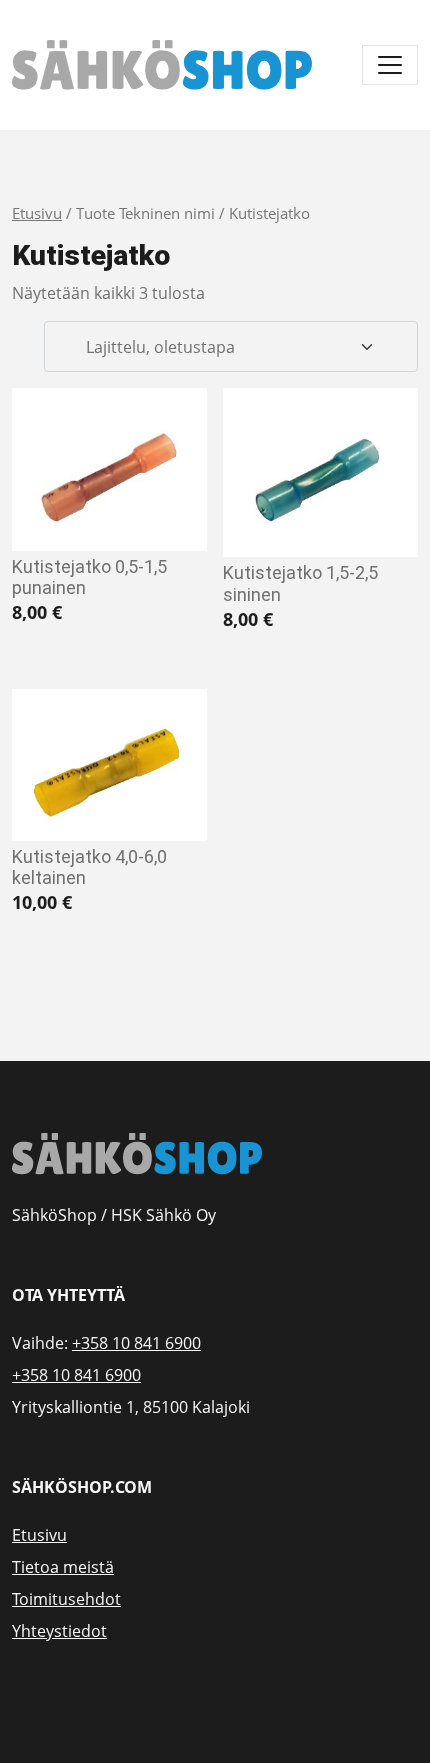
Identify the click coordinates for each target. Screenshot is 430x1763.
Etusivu (37, 213)
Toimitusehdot (66, 1599)
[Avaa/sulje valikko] (390, 65)
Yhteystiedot (59, 1631)
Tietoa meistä (63, 1567)
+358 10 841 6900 (136, 1343)
